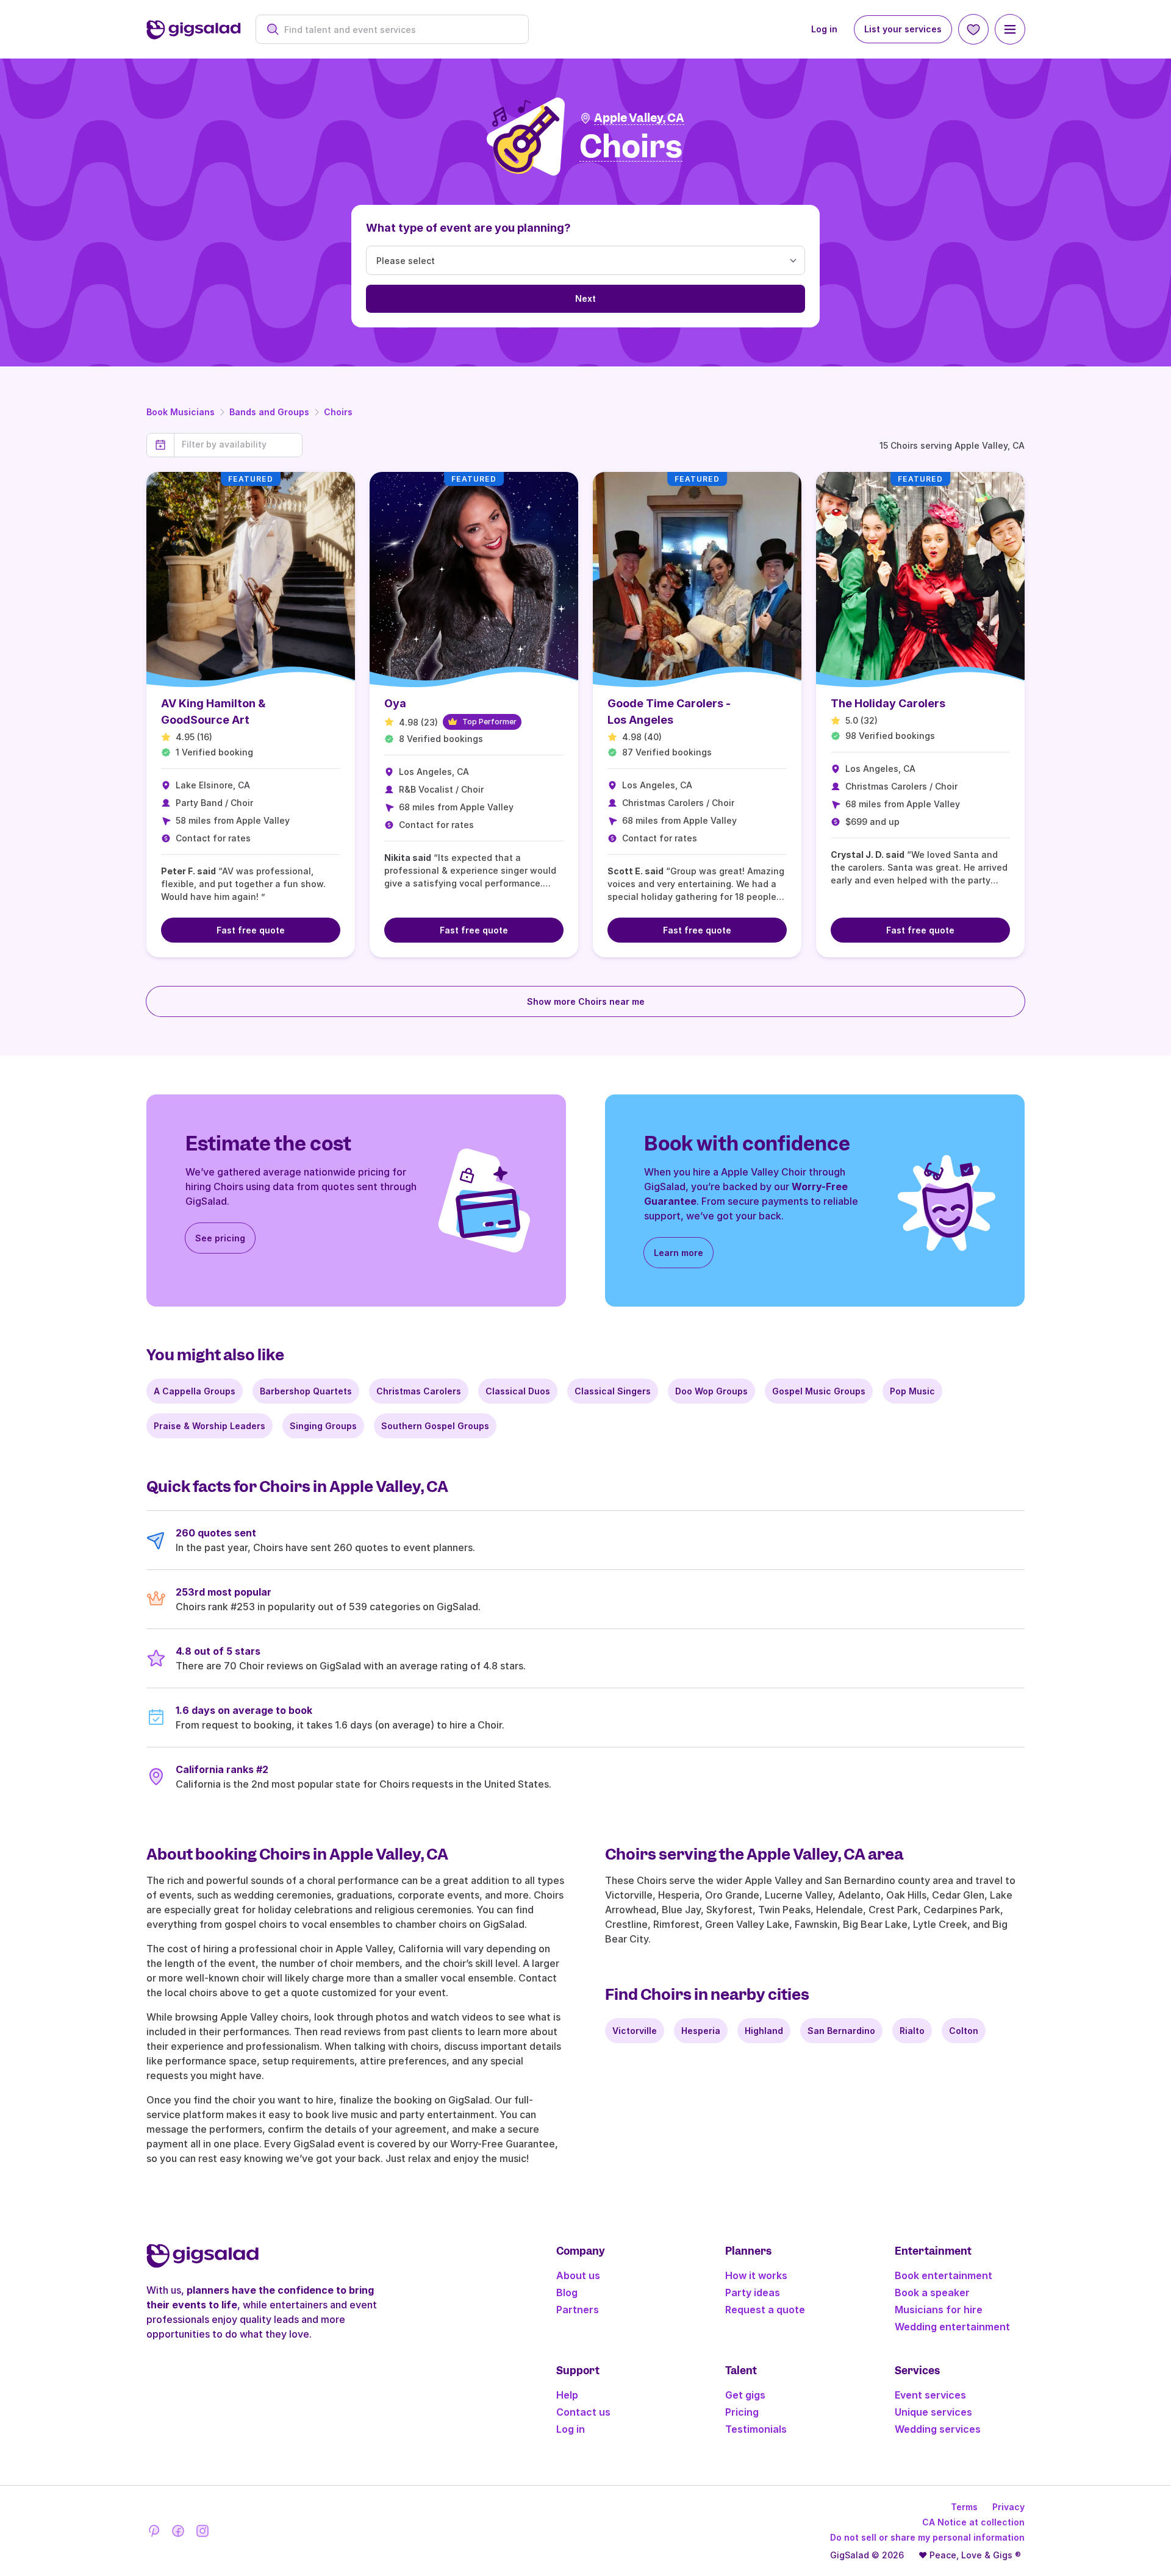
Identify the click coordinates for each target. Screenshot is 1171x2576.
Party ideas (753, 2292)
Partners (578, 2310)
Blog (567, 2292)
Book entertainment (944, 2275)
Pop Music (912, 1391)
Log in (824, 29)
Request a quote (765, 2310)
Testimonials (756, 2429)
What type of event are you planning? (468, 228)
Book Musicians (181, 412)
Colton (964, 2031)
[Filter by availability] (238, 444)
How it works (756, 2275)
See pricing (220, 1238)
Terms (964, 2507)
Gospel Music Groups (819, 1391)
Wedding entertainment (952, 2327)
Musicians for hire (939, 2310)
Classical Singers (613, 1391)
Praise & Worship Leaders (209, 1426)
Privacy (1008, 2507)
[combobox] (399, 30)
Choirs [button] (631, 147)
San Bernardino (841, 2031)
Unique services (933, 2412)
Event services (930, 2395)
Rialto (912, 2031)
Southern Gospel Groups (435, 1426)
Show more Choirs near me (586, 1001)
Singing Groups (323, 1426)
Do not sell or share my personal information (927, 2537)
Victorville (635, 2031)
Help (567, 2395)
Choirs (338, 412)
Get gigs (745, 2395)
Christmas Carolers (419, 1391)
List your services (903, 29)
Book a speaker (932, 2292)
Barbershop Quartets (306, 1391)
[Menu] (1010, 29)
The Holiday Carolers (888, 703)
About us (578, 2275)
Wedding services (938, 2429)
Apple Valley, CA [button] (639, 118)
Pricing (742, 2412)
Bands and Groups (269, 412)
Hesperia (701, 2031)
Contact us (583, 2412)
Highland (764, 2031)
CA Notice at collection (973, 2522)
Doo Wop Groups (711, 1391)
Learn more (679, 1253)
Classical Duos (518, 1391)
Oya (395, 703)
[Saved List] (973, 29)
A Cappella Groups (195, 1391)
